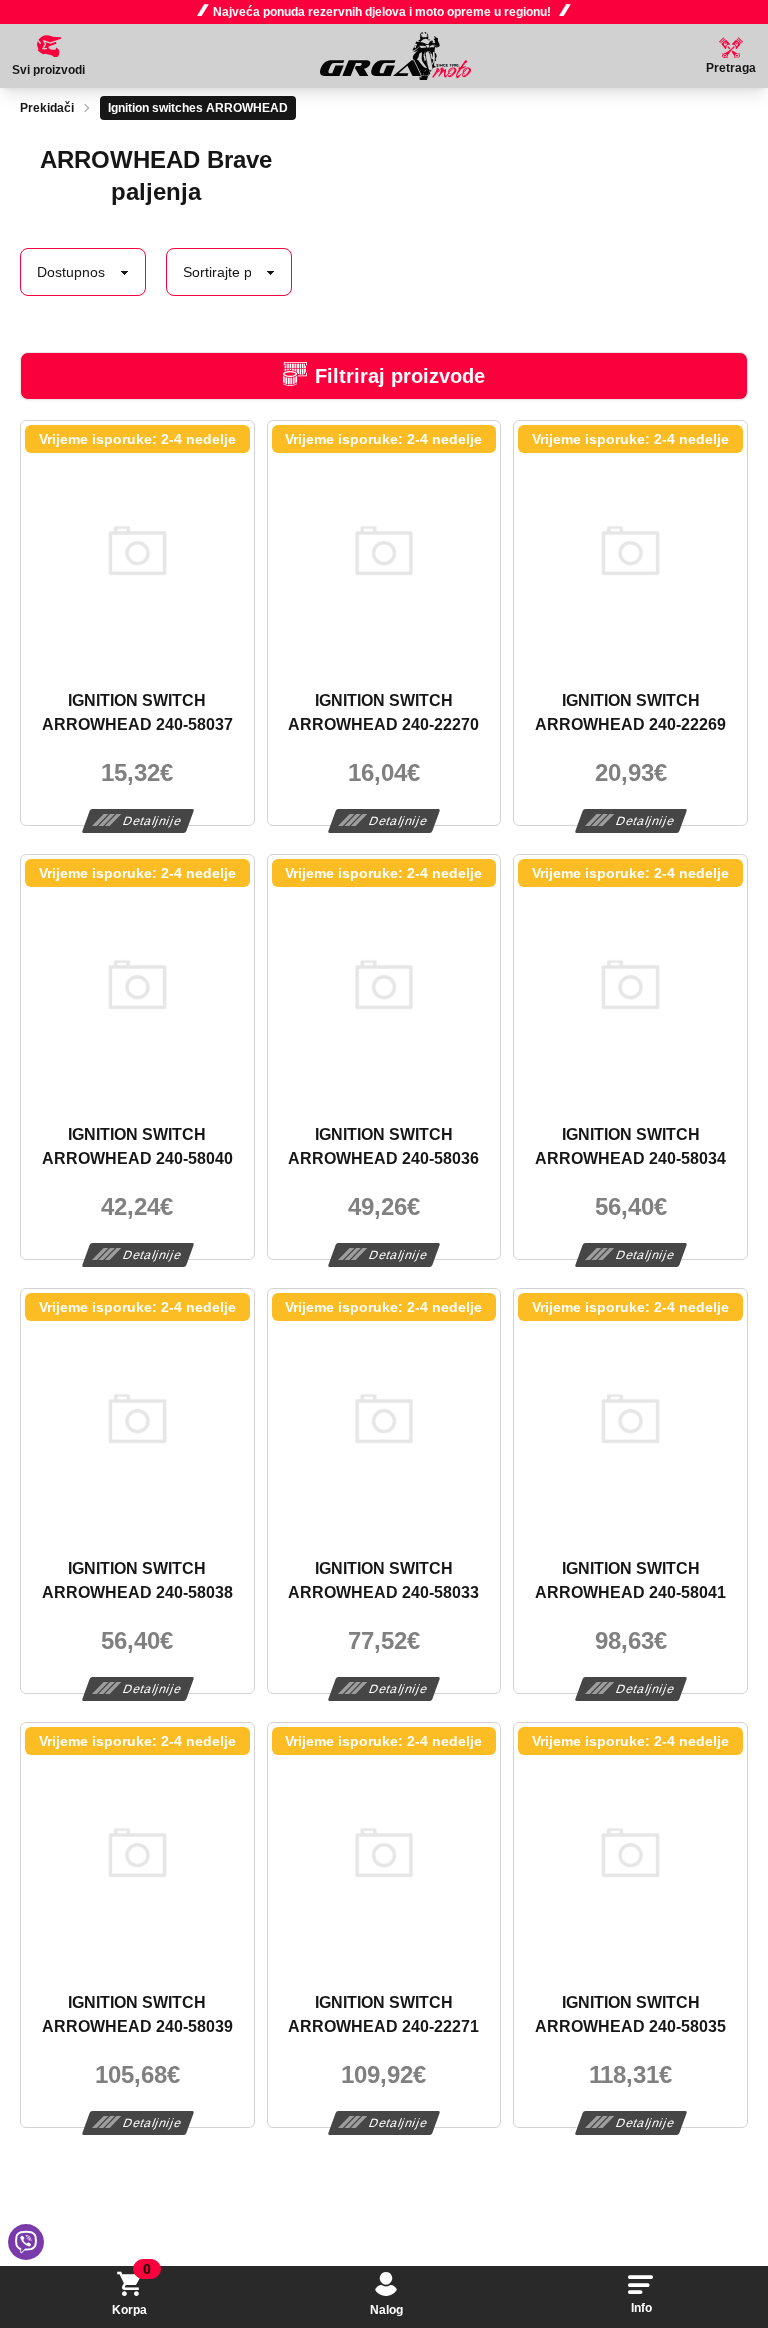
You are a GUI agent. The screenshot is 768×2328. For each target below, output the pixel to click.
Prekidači (47, 108)
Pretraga (731, 68)
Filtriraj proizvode (400, 376)
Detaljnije (152, 821)
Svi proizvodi (48, 70)
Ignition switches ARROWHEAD (198, 108)
